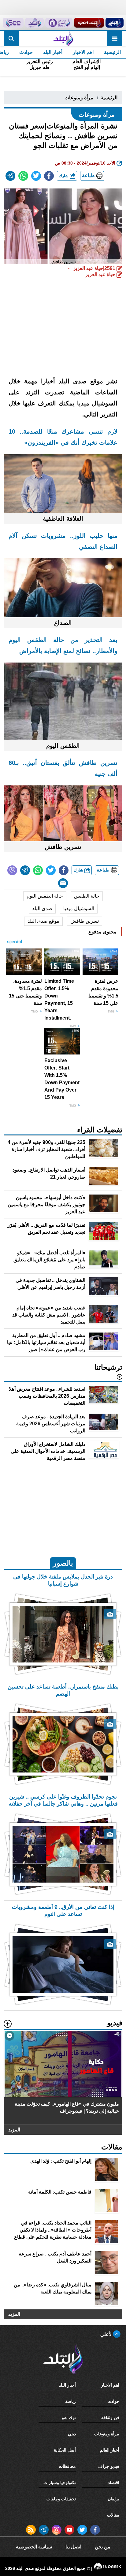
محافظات (67, 2466)
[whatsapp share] (23, 176)
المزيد (14, 2130)
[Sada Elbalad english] (13, 23)
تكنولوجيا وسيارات (60, 2483)
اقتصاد (114, 2483)
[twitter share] (36, 176)
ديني (72, 2434)
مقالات (113, 2515)
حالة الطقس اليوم (45, 896)
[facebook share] (49, 176)
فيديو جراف (109, 2466)
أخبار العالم (109, 2450)
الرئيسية (112, 52)
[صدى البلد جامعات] (59, 23)
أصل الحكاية (65, 2450)
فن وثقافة (110, 2418)
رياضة (70, 2401)
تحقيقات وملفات (61, 2499)
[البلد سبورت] (89, 23)
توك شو (69, 2418)
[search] (11, 39)
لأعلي (107, 2334)
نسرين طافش (85, 921)
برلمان (113, 2499)
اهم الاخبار (83, 52)
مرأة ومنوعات (79, 98)
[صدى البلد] (63, 39)
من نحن (103, 2547)
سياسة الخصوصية (34, 2547)
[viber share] (12, 870)
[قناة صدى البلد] (114, 23)
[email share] (10, 176)
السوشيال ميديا (79, 908)
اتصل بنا (73, 2547)
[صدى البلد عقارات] (35, 23)
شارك (64, 176)
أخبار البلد (53, 52)
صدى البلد (42, 908)
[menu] (115, 39)
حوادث (26, 52)
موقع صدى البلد (43, 921)
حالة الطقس (87, 896)
